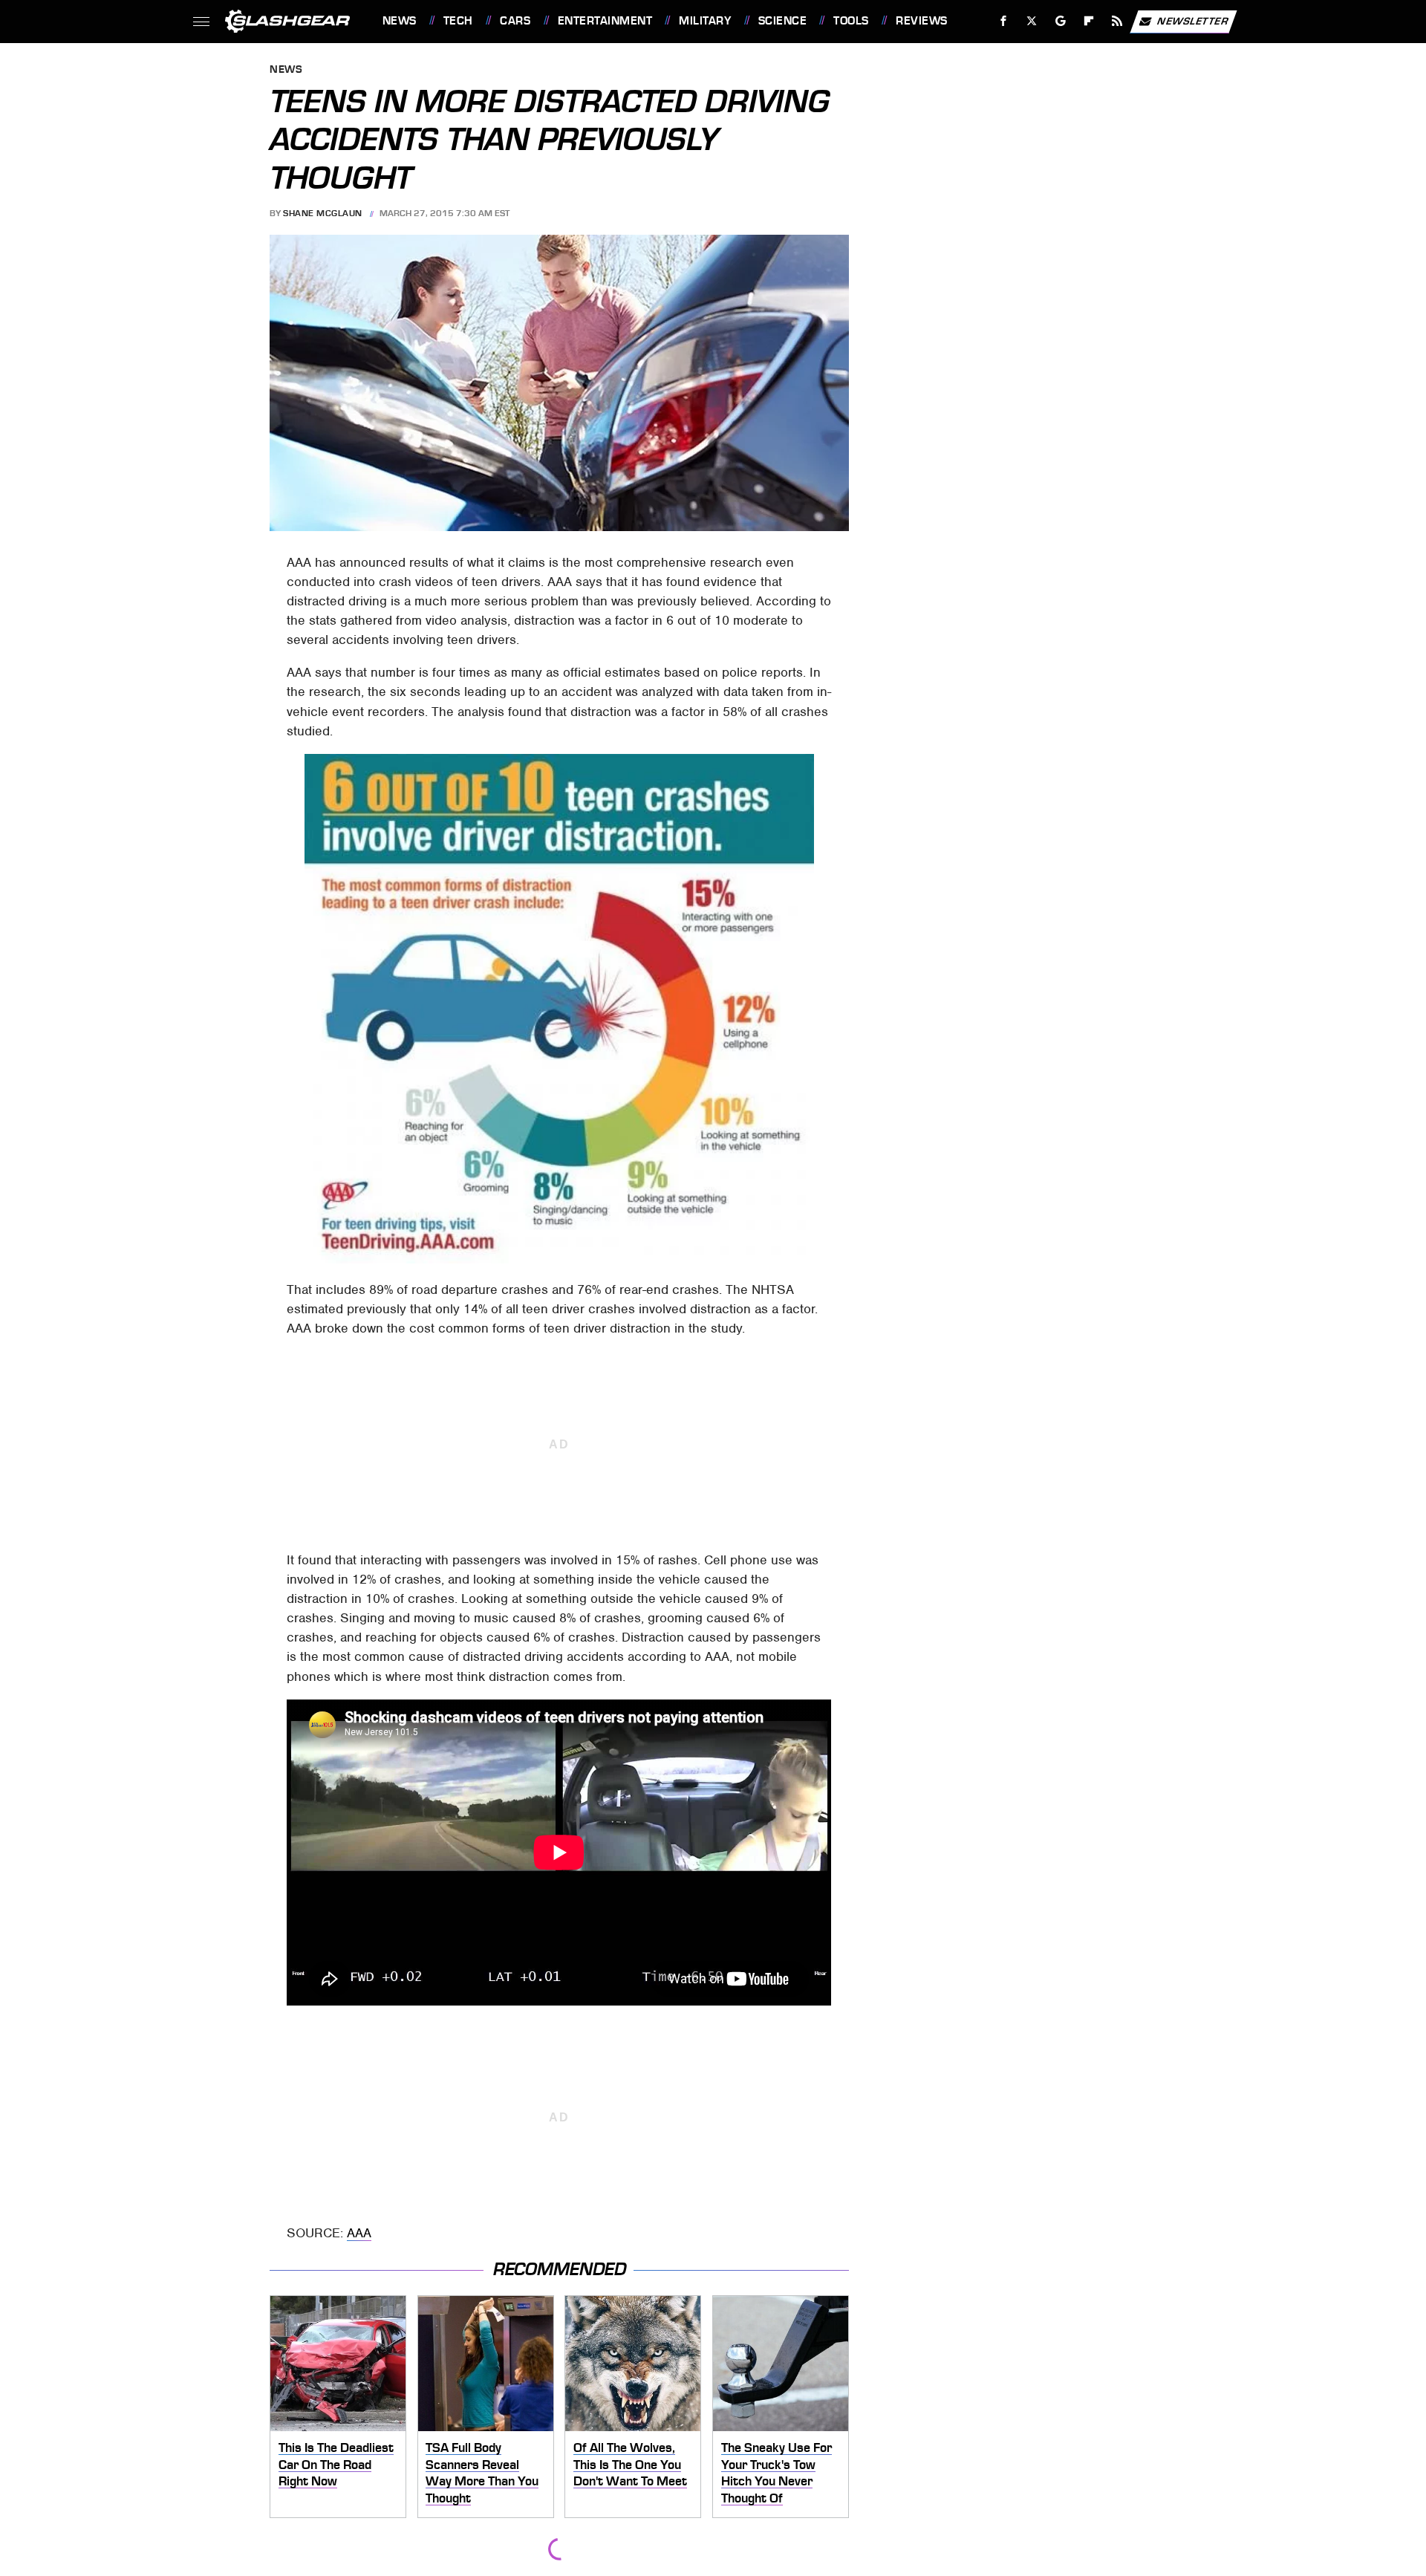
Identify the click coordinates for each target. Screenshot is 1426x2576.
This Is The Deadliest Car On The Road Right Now (336, 2464)
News (399, 21)
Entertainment (605, 21)
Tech (458, 21)
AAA (359, 2233)
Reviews (921, 21)
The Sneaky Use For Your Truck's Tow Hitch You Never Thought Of (777, 2473)
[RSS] (1117, 21)
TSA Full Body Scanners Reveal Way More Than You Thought (482, 2473)
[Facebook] (1004, 21)
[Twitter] (1031, 21)
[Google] (1060, 21)
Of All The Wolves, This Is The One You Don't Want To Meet (630, 2464)
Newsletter (1193, 20)
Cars (515, 21)
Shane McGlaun (323, 213)
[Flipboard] (1089, 21)
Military (705, 21)
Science (782, 21)
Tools (851, 21)
